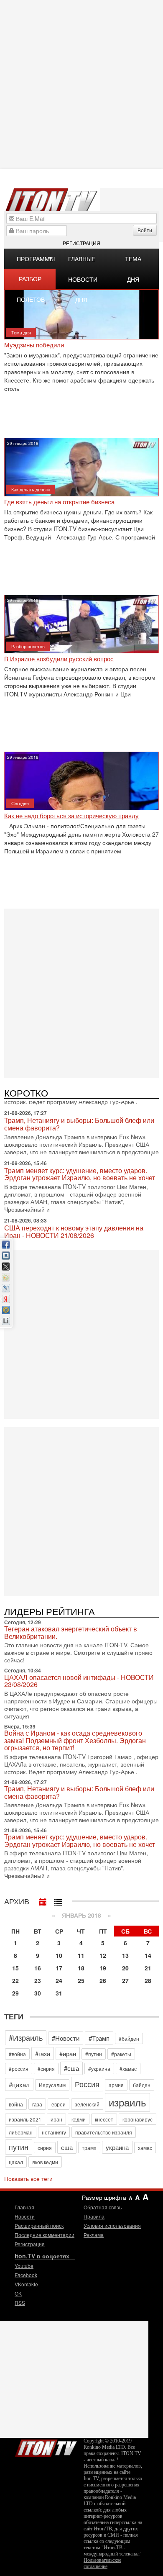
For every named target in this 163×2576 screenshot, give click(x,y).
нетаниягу (54, 2132)
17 (59, 1968)
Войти (145, 230)
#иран (68, 2053)
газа (37, 2104)
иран (56, 2119)
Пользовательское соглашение (102, 2563)
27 (125, 1980)
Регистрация (81, 243)
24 (59, 1980)
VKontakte (26, 2284)
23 (38, 1980)
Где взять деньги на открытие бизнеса (59, 502)
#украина (99, 2069)
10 (59, 1955)
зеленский (87, 2104)
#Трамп (99, 2038)
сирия (45, 2148)
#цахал (19, 2084)
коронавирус (138, 2119)
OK (18, 2293)
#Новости (66, 2038)
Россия (87, 2084)
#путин (94, 2054)
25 (81, 1980)
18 (81, 1968)
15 (15, 1968)
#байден (129, 2038)
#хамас (128, 2069)
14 (148, 1955)
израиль (127, 2102)
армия (116, 2085)
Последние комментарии (45, 2235)
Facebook (26, 2275)
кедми (79, 2119)
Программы (36, 259)
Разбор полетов (31, 282)
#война (17, 2054)
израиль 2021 (25, 2119)
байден (142, 2085)
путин (19, 2147)
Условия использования (112, 2225)
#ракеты (121, 2054)
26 (103, 1980)
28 (148, 1980)
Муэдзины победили (34, 345)
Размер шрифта (104, 2197)
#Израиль (26, 2037)
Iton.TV (46, 2446)
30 (38, 1993)
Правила (94, 2216)
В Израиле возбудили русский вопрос (59, 659)
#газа (43, 2053)
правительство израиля (104, 2132)
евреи (59, 2104)
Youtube (24, 2266)
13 (125, 1955)
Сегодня (20, 803)
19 (103, 1968)
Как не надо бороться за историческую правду (71, 816)
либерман (21, 2132)
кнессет (104, 2119)
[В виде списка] (58, 1900)
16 (38, 1968)
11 (81, 1955)
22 (15, 1980)
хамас (145, 2148)
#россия (19, 2069)
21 (148, 1968)
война (16, 2104)
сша (67, 2147)
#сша (71, 2068)
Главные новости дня (83, 262)
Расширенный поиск (39, 2225)
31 (59, 1993)
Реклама (94, 2235)
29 (15, 1993)
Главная (24, 2207)
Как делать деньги (31, 489)
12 (103, 1955)
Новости (25, 2216)
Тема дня (133, 262)
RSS (20, 2302)
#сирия (46, 2069)
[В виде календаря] (43, 1900)
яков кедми (45, 2162)
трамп (89, 2148)
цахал (16, 2162)
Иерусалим (52, 2085)
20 (125, 1968)
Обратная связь (103, 2207)
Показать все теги (28, 2178)
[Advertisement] (81, 992)
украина (117, 2147)
